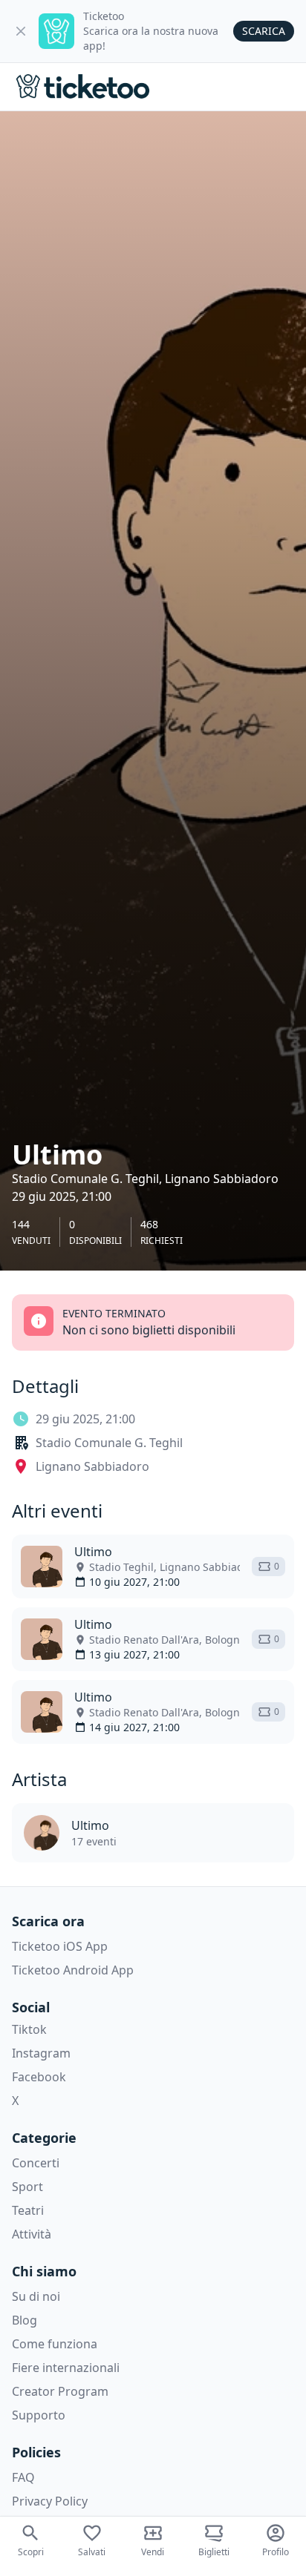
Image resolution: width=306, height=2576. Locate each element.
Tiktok (29, 2029)
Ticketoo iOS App (60, 1946)
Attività (32, 2234)
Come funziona (55, 2344)
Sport (27, 2187)
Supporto (39, 2415)
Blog (25, 2320)
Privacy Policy (50, 2501)
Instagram (41, 2053)
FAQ (23, 2477)
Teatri (28, 2210)
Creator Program (60, 2391)
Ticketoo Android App (73, 1970)
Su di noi (36, 2296)
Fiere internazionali (66, 2368)
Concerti (36, 2163)
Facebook (39, 2077)
